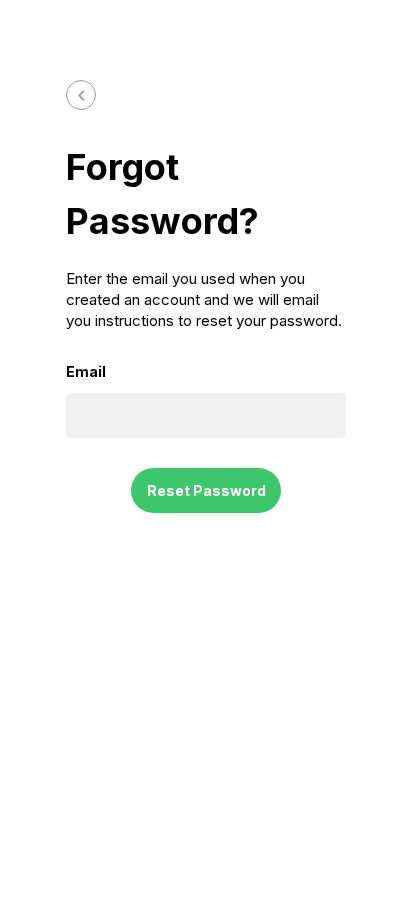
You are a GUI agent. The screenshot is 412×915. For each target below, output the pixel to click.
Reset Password (206, 490)
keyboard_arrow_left (81, 95)
